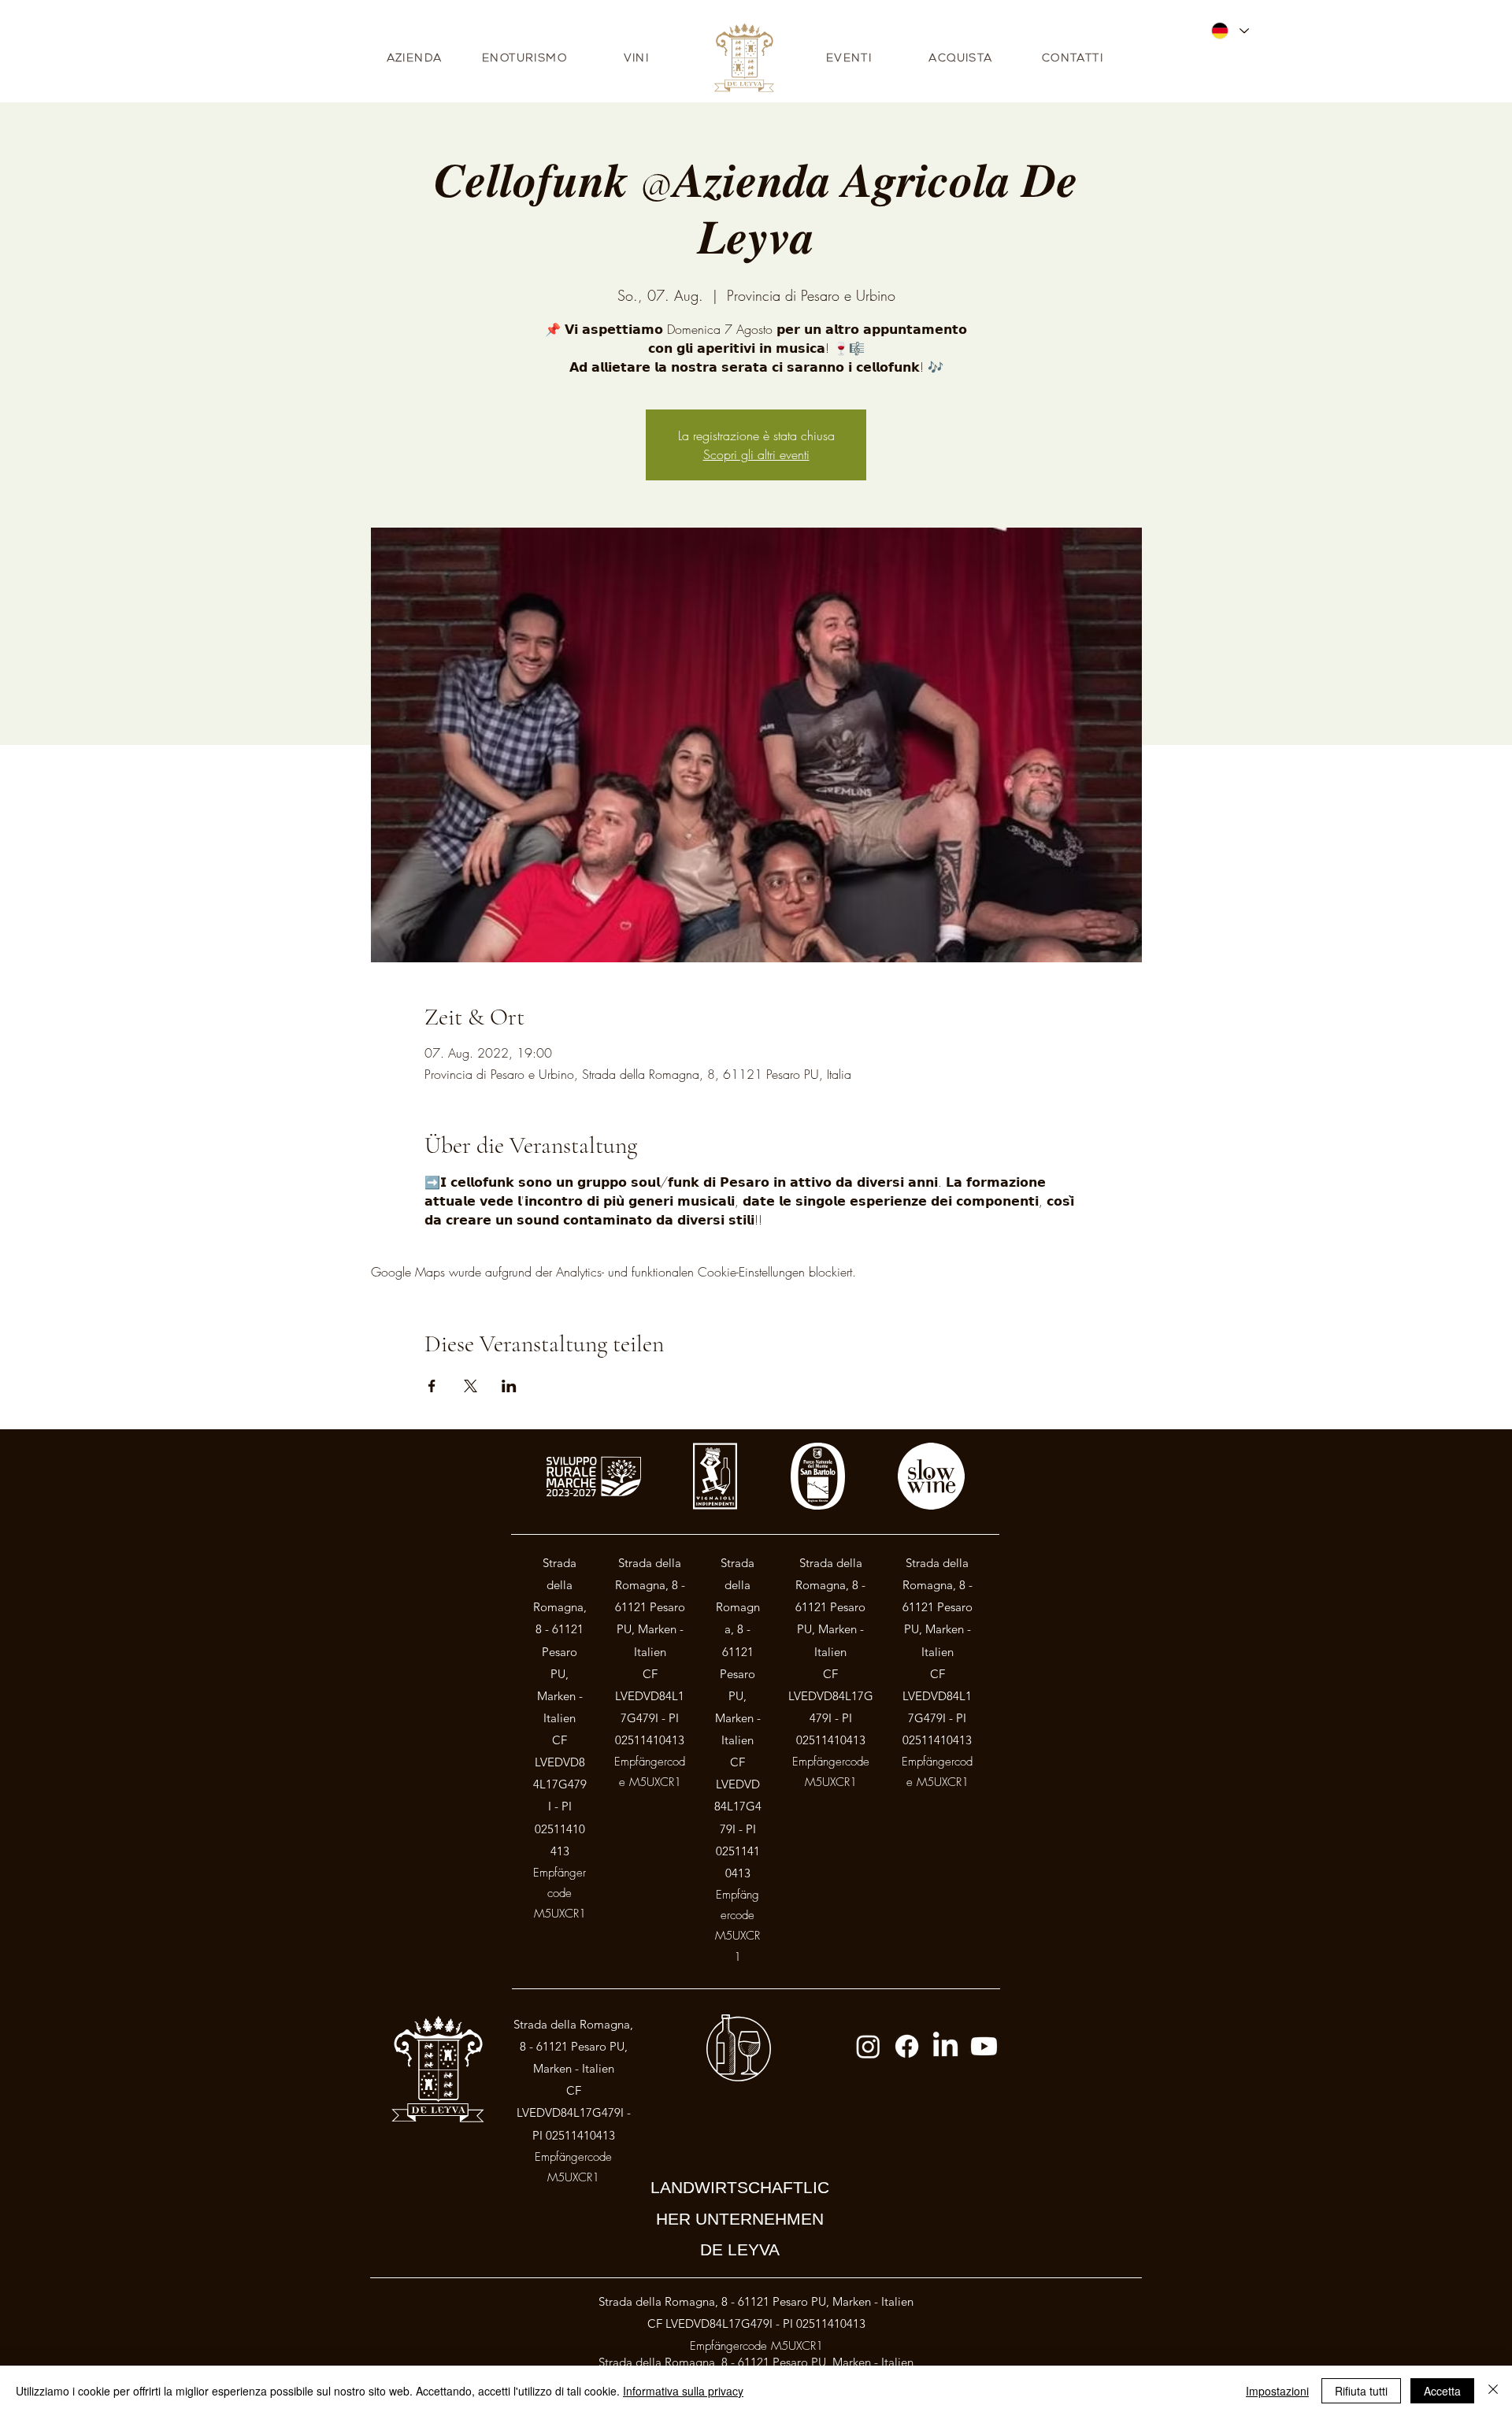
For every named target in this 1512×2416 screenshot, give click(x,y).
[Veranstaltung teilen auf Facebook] (432, 1386)
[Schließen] (1493, 2391)
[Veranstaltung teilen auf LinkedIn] (509, 1386)
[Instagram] (868, 2046)
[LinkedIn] (945, 2046)
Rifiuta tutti (1361, 2391)
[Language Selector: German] (1229, 31)
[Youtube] (984, 2046)
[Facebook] (907, 2046)
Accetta (1442, 2391)
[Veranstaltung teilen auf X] (471, 1386)
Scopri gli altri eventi (756, 454)
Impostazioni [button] (1277, 2391)
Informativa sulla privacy (683, 2391)
